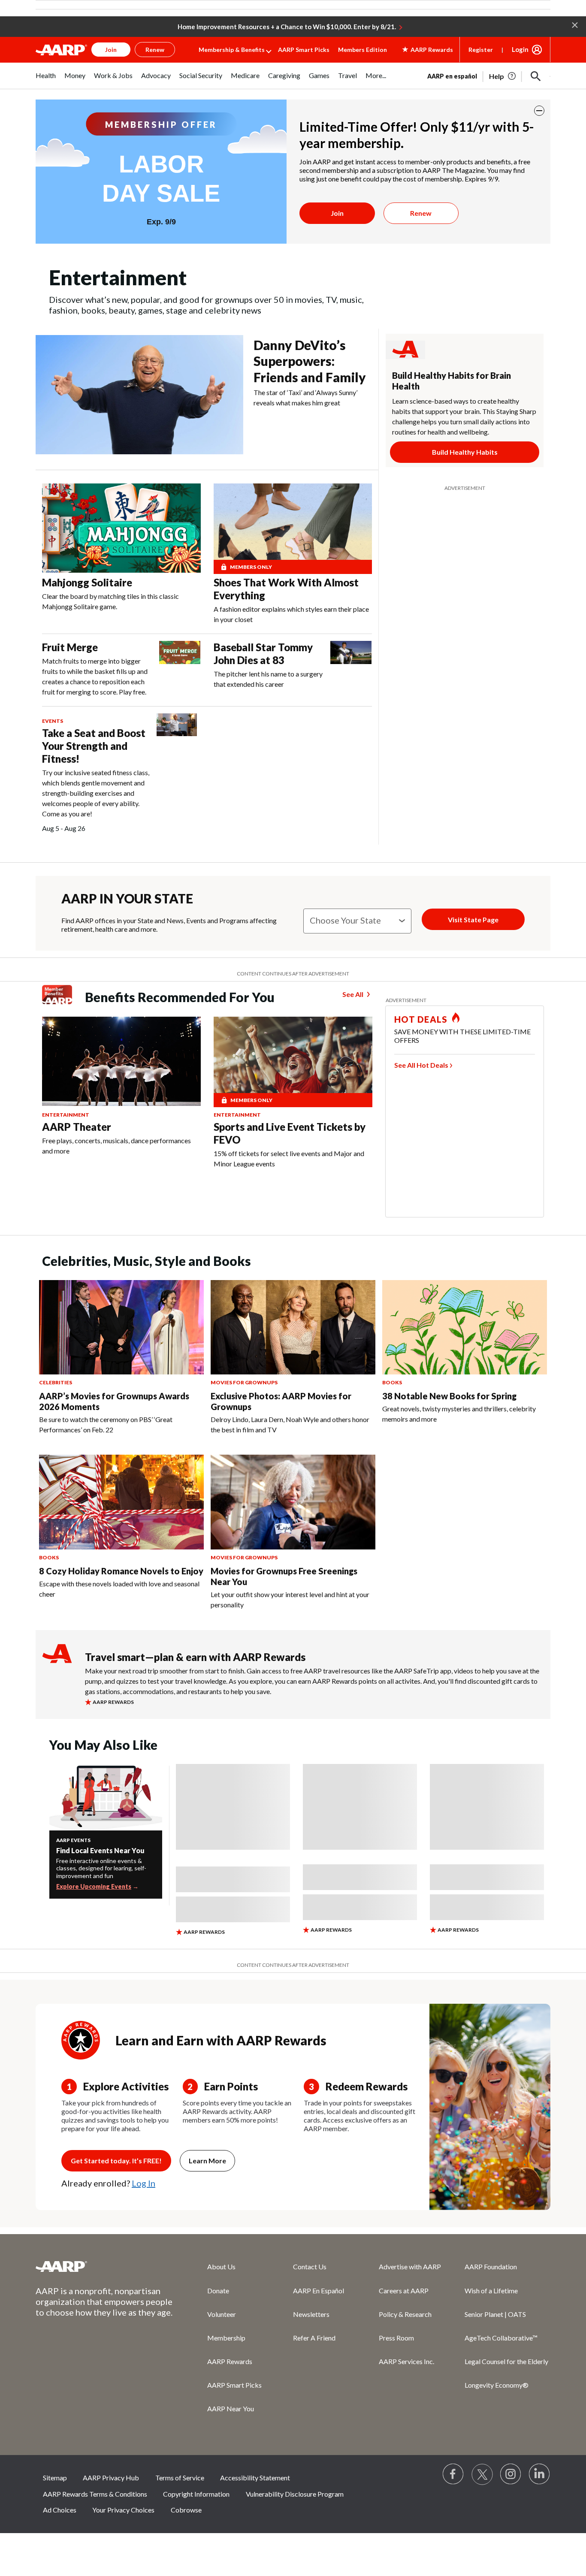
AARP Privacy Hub (111, 2478)
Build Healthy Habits (465, 452)
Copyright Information (196, 2494)
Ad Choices (60, 2510)
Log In (143, 2183)
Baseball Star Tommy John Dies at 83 (263, 654)
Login (520, 49)
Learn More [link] (207, 2161)
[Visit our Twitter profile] (482, 2474)
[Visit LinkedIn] (540, 2474)
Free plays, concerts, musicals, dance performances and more (116, 1146)
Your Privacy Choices (123, 2510)
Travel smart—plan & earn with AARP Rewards (195, 1657)
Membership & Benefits (232, 50)
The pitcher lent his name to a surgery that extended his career (268, 679)
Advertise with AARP (410, 2266)
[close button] (539, 111)
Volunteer (222, 2314)
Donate (218, 2291)
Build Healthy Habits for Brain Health (452, 381)
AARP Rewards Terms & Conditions (95, 2494)
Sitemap (55, 2478)
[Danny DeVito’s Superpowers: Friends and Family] (139, 395)
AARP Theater (77, 1127)
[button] (575, 24)
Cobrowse (186, 2510)
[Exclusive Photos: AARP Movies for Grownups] (293, 1327)
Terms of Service (180, 2478)
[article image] (503, 76)
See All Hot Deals (421, 1065)
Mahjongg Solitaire (87, 582)
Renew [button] (155, 50)
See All (353, 994)
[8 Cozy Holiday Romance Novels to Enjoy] (121, 1502)
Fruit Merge (70, 647)
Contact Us (310, 2266)
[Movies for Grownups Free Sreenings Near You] (293, 1502)
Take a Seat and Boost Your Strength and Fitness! (94, 746)
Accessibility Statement (255, 2478)
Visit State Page (473, 920)
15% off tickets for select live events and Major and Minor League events (289, 1158)
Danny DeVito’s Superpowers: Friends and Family (310, 361)
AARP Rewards (230, 2361)
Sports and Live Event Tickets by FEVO (290, 1133)
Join (337, 213)
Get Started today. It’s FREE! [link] (116, 2161)
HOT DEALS (421, 1019)
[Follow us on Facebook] (453, 2474)
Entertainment (66, 1115)
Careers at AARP (404, 2291)
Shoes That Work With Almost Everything (286, 589)
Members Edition (362, 50)
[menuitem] (46, 80)
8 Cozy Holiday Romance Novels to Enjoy (121, 1571)
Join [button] (111, 50)
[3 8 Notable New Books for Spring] (465, 1327)
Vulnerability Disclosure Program (295, 2494)
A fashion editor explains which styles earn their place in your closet (291, 614)
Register (481, 50)
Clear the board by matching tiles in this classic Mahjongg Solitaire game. (110, 601)
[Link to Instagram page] (511, 2474)
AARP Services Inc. (406, 2361)
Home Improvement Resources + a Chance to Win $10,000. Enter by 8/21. (287, 27)
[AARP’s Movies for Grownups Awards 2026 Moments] (121, 1327)
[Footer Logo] (104, 2266)
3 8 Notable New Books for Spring (449, 1396)
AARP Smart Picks (304, 50)
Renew (421, 213)
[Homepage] (61, 50)
